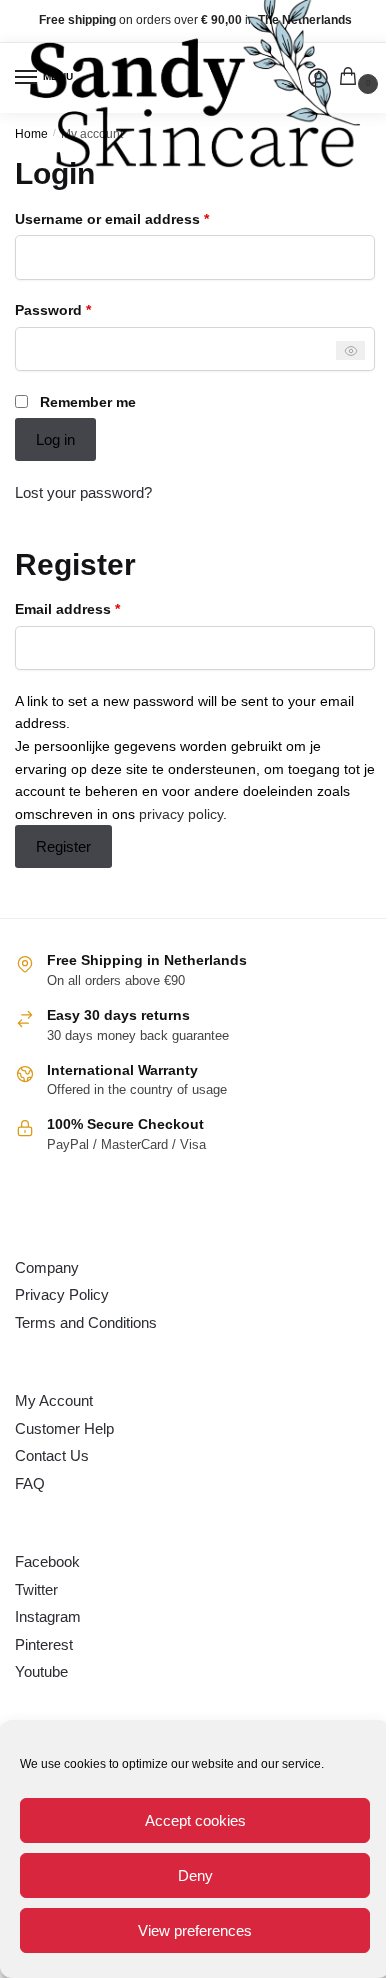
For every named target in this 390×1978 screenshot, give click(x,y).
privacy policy (181, 814)
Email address (98, 607)
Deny (195, 1875)
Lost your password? (83, 492)
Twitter (36, 1589)
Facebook (47, 1561)
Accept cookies (195, 1820)
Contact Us (52, 1455)
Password (83, 308)
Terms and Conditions (86, 1322)
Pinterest (44, 1644)
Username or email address (142, 217)
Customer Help (64, 1428)
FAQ (30, 1483)
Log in (55, 439)
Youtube (41, 1671)
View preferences (195, 1930)
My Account (54, 1400)
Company (47, 1267)
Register (63, 846)
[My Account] (318, 78)
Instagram (48, 1616)
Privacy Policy (62, 1294)
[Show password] (350, 350)
